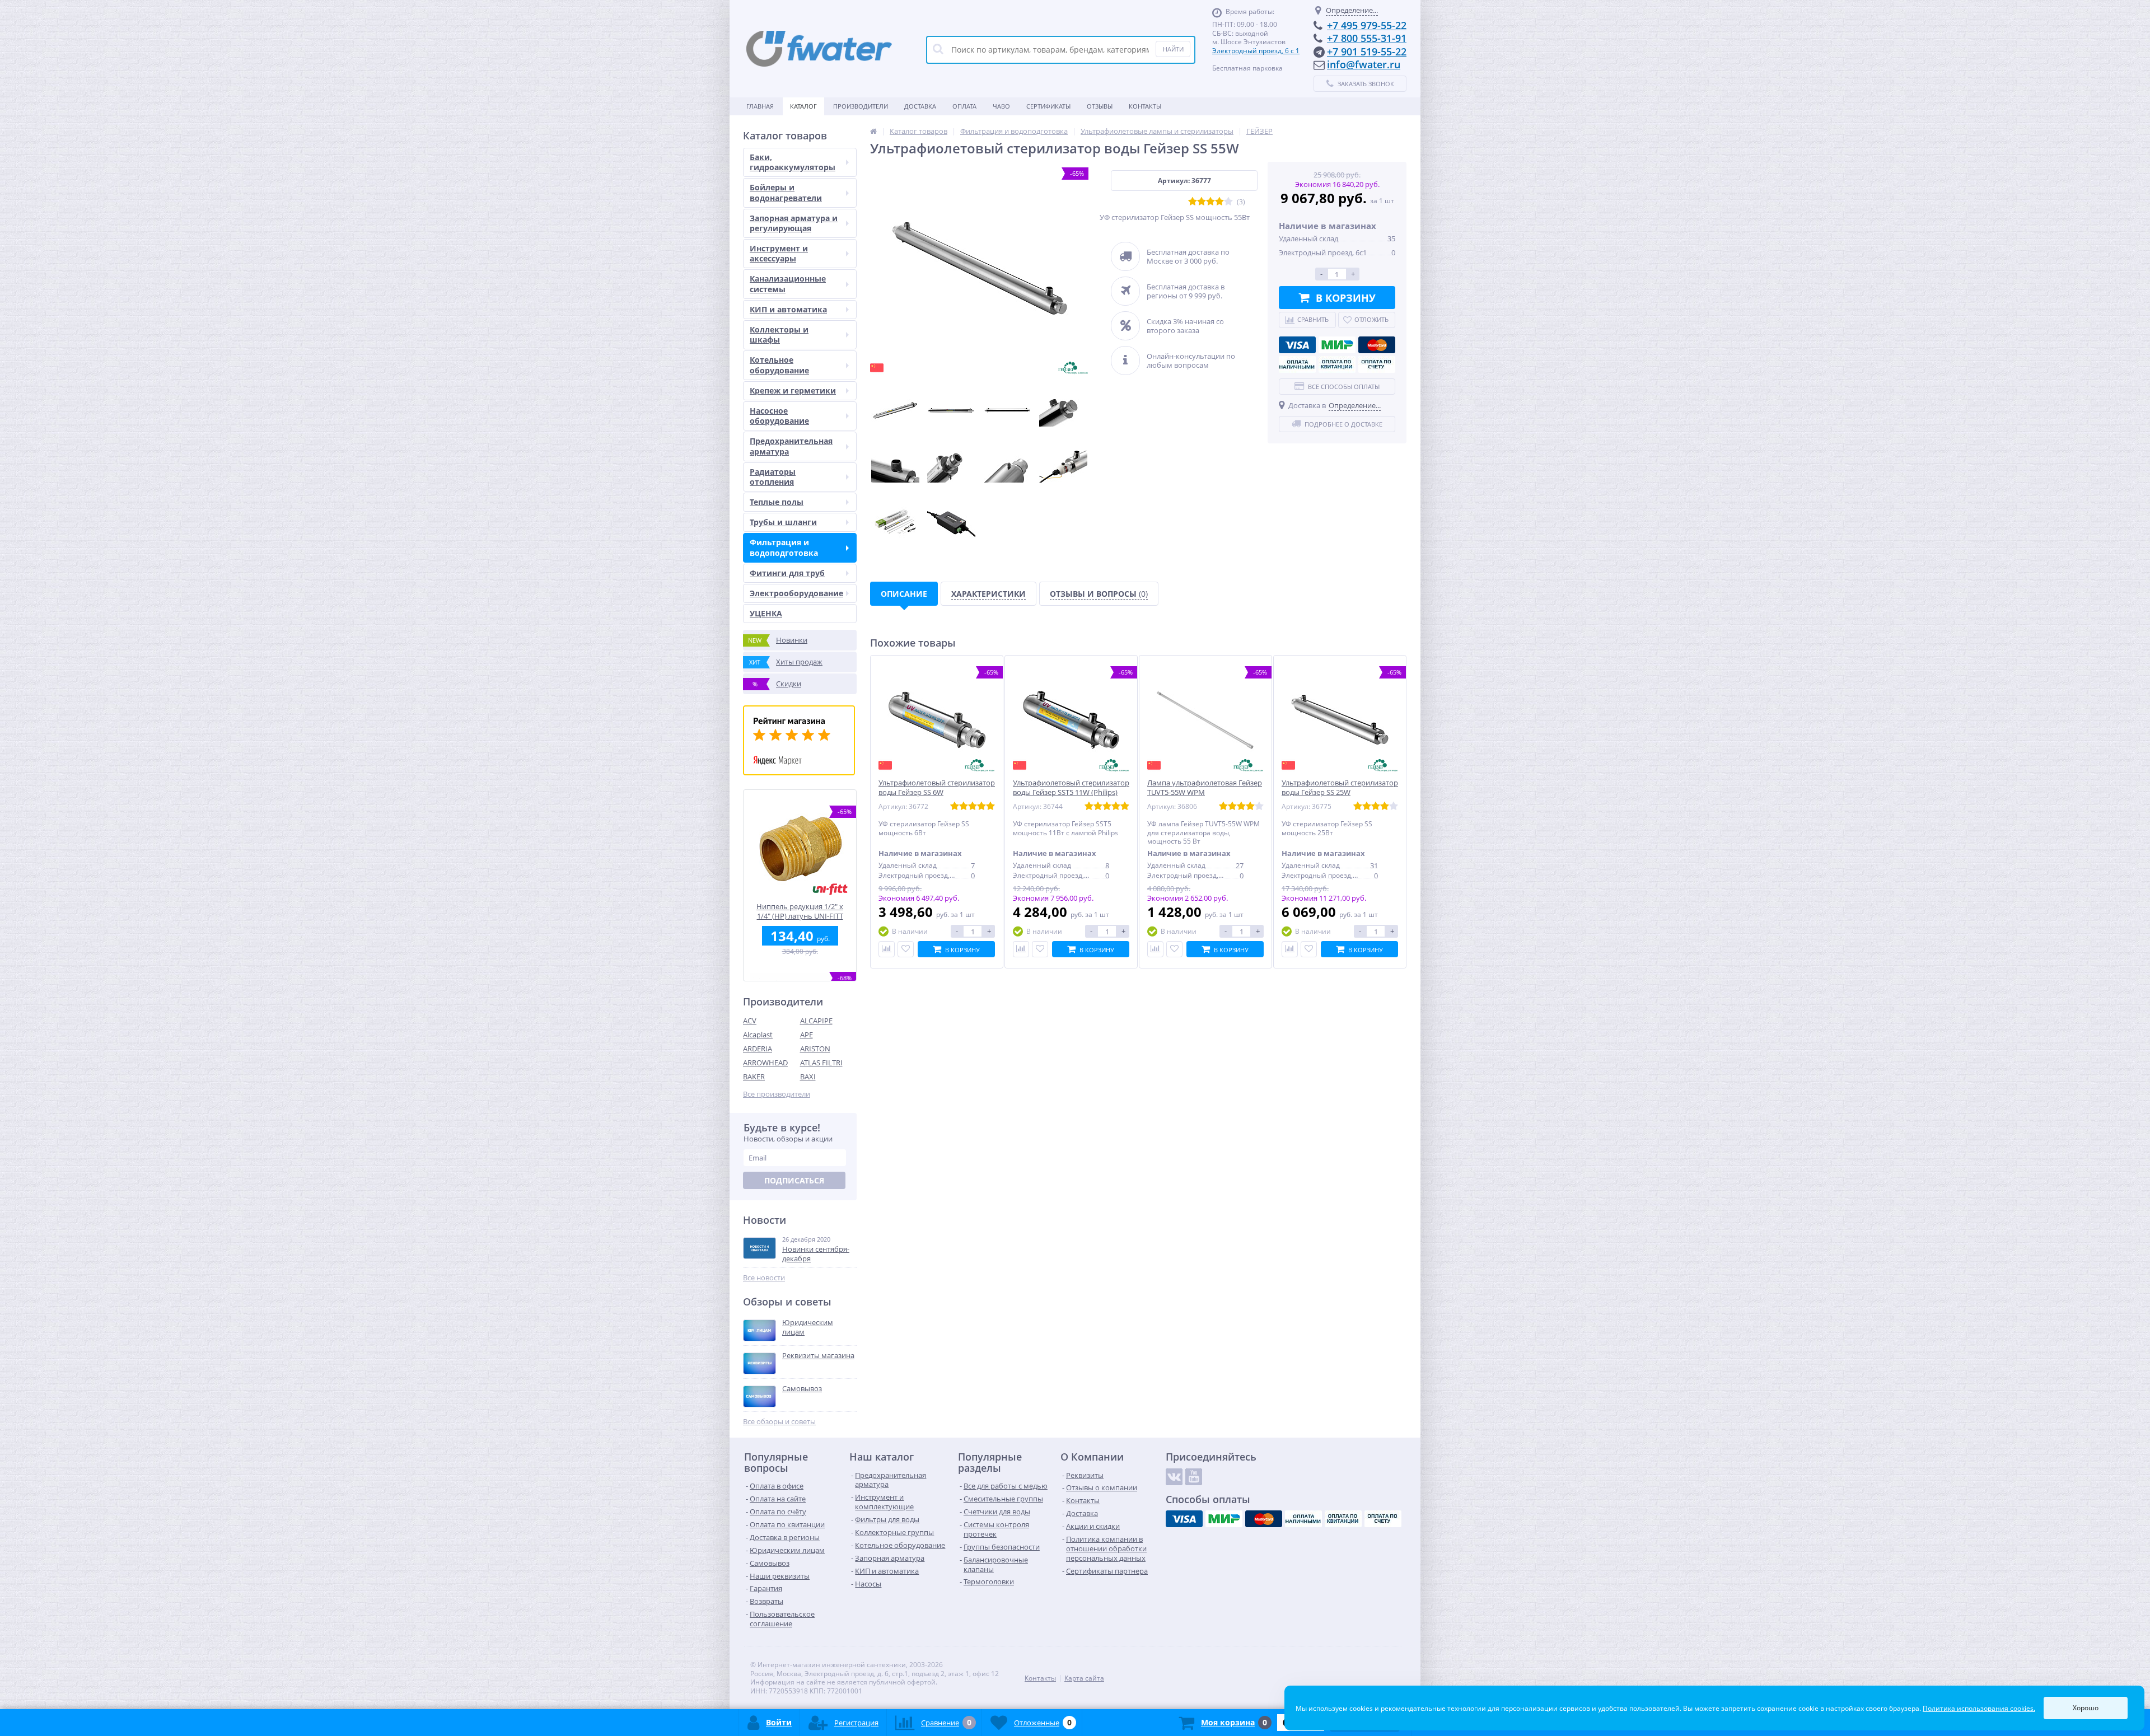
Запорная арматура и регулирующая (794, 223)
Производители (861, 106)
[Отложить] (906, 949)
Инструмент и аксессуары (779, 253)
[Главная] (873, 131)
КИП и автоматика (788, 309)
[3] (1210, 202)
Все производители (777, 1094)
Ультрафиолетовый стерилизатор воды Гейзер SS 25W (1340, 788)
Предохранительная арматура (791, 446)
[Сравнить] (887, 949)
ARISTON (815, 1049)
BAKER (754, 1077)
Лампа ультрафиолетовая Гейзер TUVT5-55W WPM (1205, 788)
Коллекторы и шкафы (779, 334)
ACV (750, 1021)
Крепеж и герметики (793, 390)
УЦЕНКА (766, 613)
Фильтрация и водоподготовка (784, 547)
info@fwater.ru (1364, 64)
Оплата (964, 106)
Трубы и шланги (783, 522)
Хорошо (2086, 1708)
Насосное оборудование (779, 416)
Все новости (764, 1278)
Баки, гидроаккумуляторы (793, 162)
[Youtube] (1194, 1477)
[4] (1219, 202)
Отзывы (1100, 106)
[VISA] (1297, 345)
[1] (1193, 202)
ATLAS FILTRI (821, 1063)
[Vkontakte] (1174, 1477)
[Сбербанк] (1337, 364)
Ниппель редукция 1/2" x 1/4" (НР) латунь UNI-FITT (800, 911)
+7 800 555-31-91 (1367, 38)
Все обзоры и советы (779, 1422)
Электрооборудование (796, 593)
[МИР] (1337, 345)
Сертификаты (1048, 106)
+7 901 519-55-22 (1367, 52)
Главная (760, 106)
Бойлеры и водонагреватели (786, 192)
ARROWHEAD (765, 1063)
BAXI (808, 1077)
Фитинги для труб (787, 573)
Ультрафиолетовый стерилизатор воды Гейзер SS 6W (937, 788)
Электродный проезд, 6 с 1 (1256, 51)
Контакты (1145, 106)
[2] (1202, 202)
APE (807, 1035)
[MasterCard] (1377, 345)
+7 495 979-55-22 (1367, 25)
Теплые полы (777, 502)
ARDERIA (758, 1049)
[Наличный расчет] (1297, 364)
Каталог (803, 106)
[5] (1228, 202)
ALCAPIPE (816, 1021)
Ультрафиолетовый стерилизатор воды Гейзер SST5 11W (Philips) (1071, 788)
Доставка (920, 106)
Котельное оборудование (779, 365)
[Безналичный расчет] (1377, 364)
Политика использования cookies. (1979, 1708)
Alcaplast (758, 1035)
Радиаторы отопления (773, 477)
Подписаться (794, 1180)
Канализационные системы (788, 284)
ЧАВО (1001, 106)
